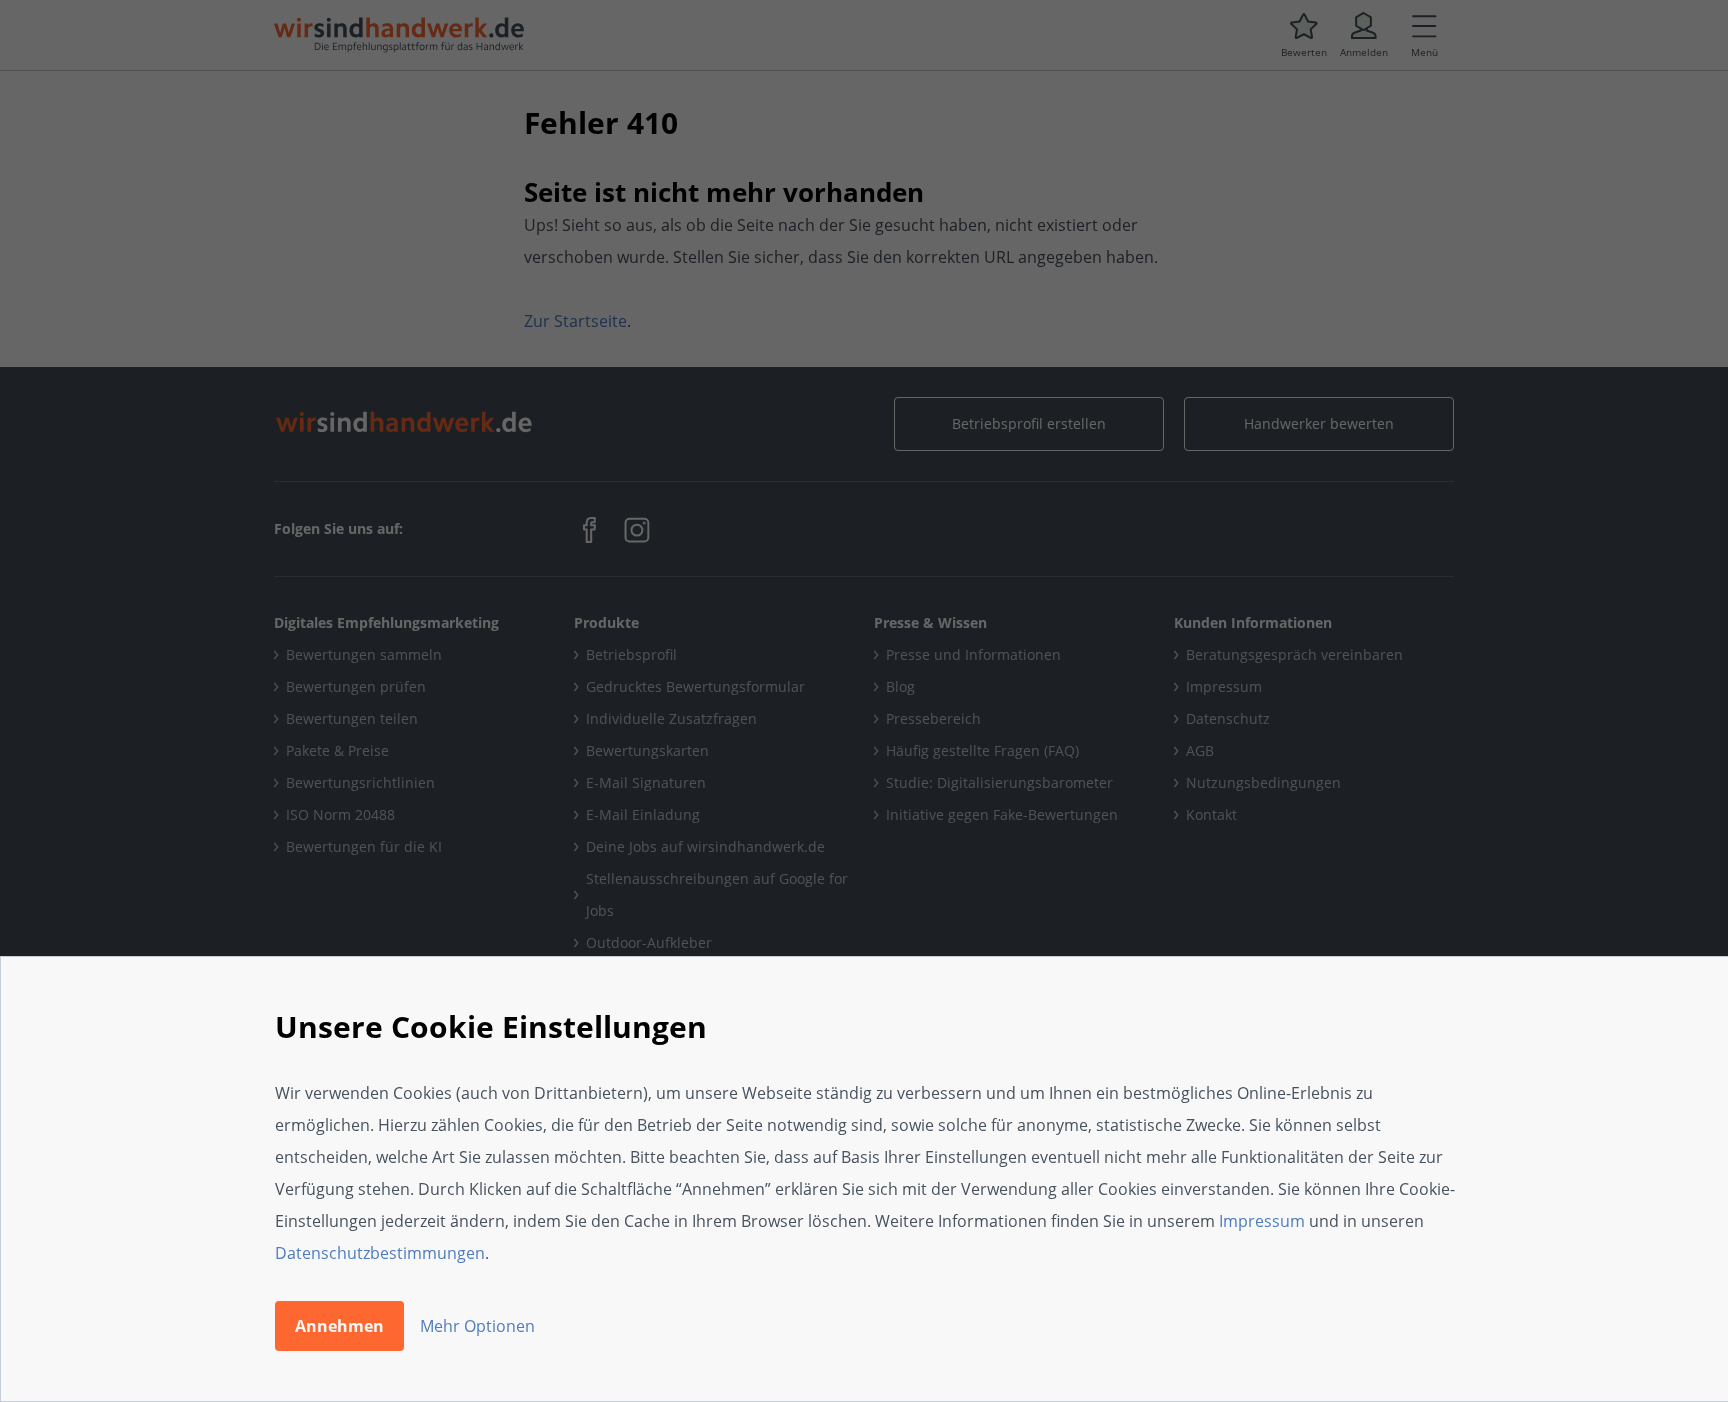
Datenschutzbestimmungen (380, 1253)
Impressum (1262, 1221)
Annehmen (339, 1326)
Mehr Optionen (477, 1326)
